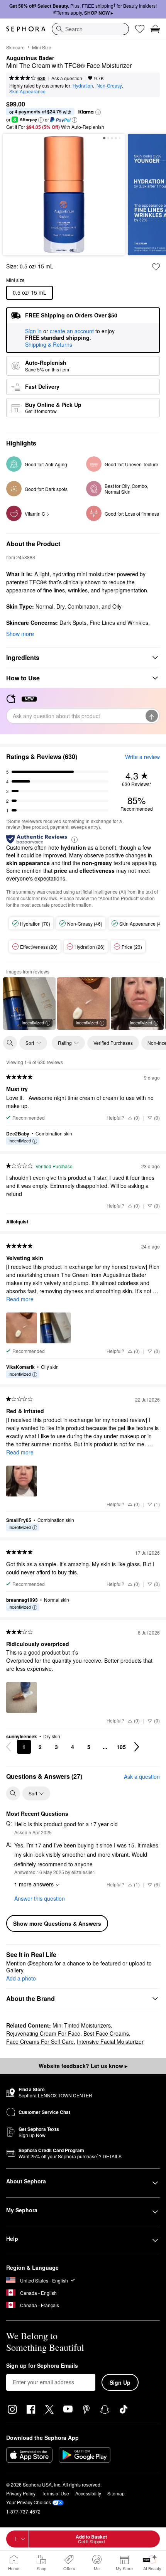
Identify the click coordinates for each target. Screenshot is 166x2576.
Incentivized (33, 1022)
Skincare (15, 47)
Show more (20, 634)
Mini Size (42, 47)
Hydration (83, 85)
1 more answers (34, 1884)
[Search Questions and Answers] (13, 1793)
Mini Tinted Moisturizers (82, 2025)
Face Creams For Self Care (40, 2041)
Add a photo (21, 1979)
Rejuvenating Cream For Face (43, 2033)
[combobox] (90, 29)
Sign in (33, 331)
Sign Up (120, 2382)
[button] (98, 112)
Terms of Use (55, 2493)
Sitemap (116, 2493)
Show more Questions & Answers (57, 1923)
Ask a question (67, 78)
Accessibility (88, 2493)
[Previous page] (8, 1747)
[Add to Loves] (156, 267)
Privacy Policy (21, 2493)
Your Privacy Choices (29, 2502)
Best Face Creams (106, 2033)
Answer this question (40, 1898)
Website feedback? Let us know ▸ (83, 2066)
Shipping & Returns (49, 344)
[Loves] (140, 29)
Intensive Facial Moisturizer (110, 2041)
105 (121, 1747)
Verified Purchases (113, 1043)
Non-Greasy (109, 85)
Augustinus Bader (30, 58)
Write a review (142, 757)
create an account (72, 331)
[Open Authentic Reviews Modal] (75, 839)
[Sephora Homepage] (26, 29)
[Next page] (137, 1747)
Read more (20, 1299)
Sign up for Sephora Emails (42, 2366)
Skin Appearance (27, 91)
